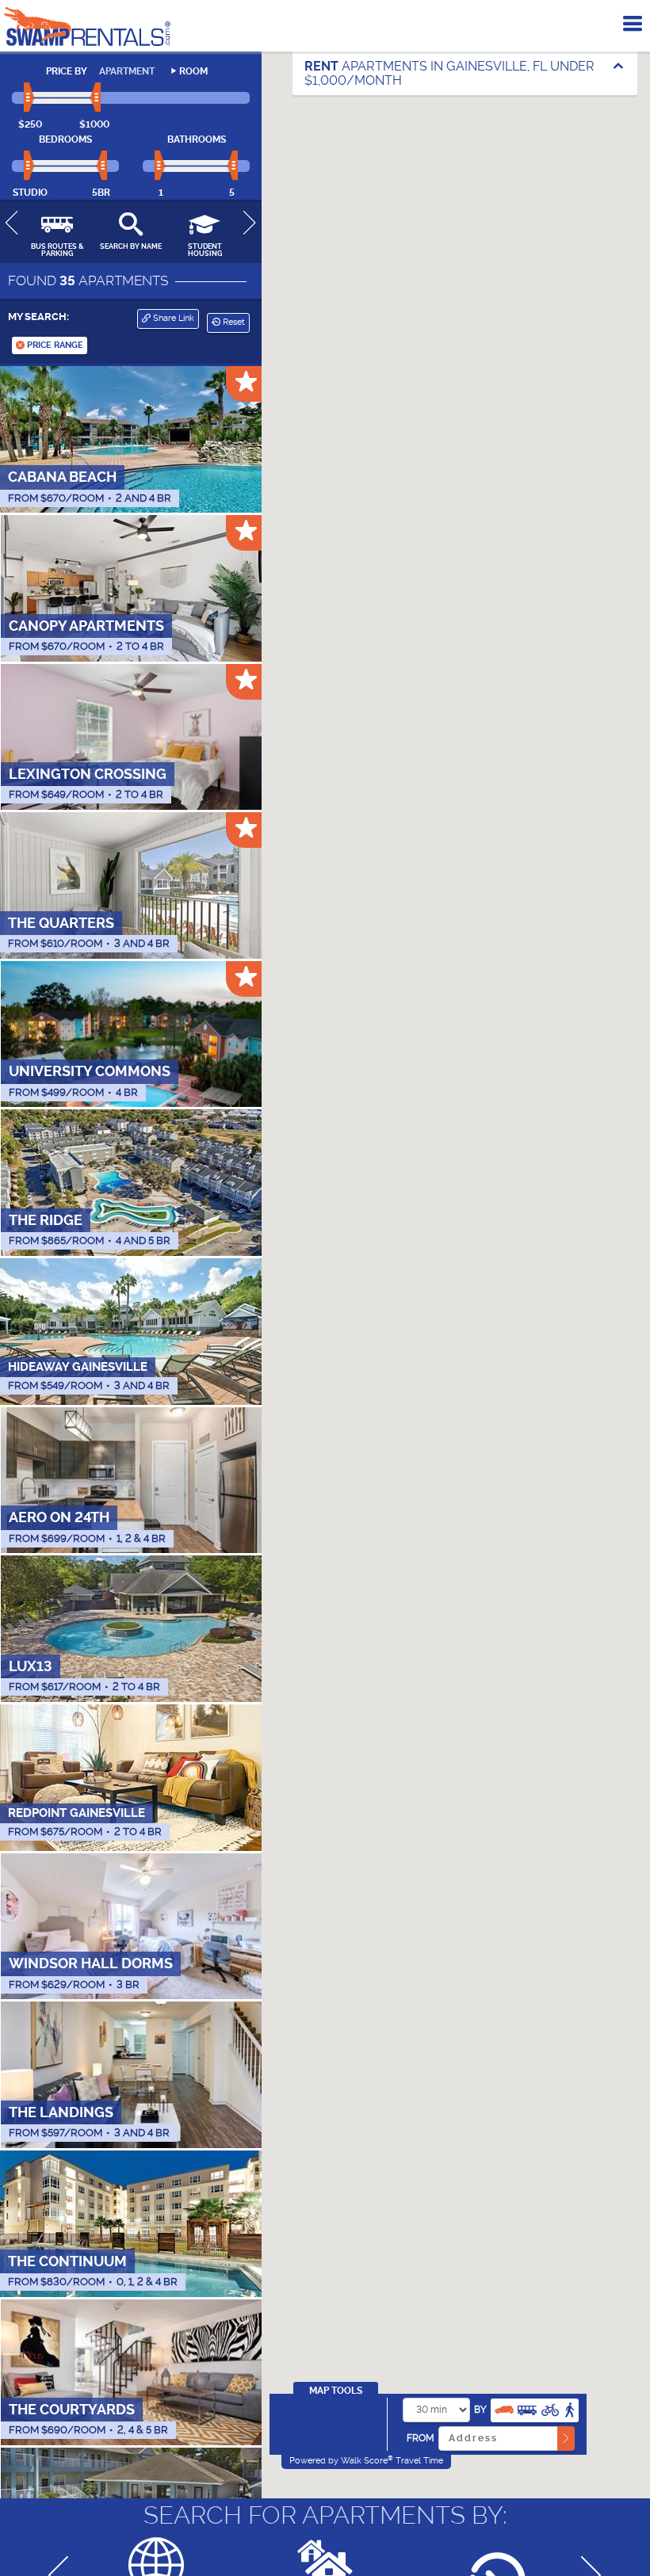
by (480, 2410)
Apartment (127, 71)
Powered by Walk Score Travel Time (366, 2460)
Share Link (172, 318)
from (421, 2438)
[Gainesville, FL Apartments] (87, 26)
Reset (233, 322)
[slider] (30, 98)
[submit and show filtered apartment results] (566, 2439)
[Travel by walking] (569, 2408)
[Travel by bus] (527, 2408)
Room (193, 71)
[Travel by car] (504, 2408)
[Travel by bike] (550, 2408)
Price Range (54, 345)
